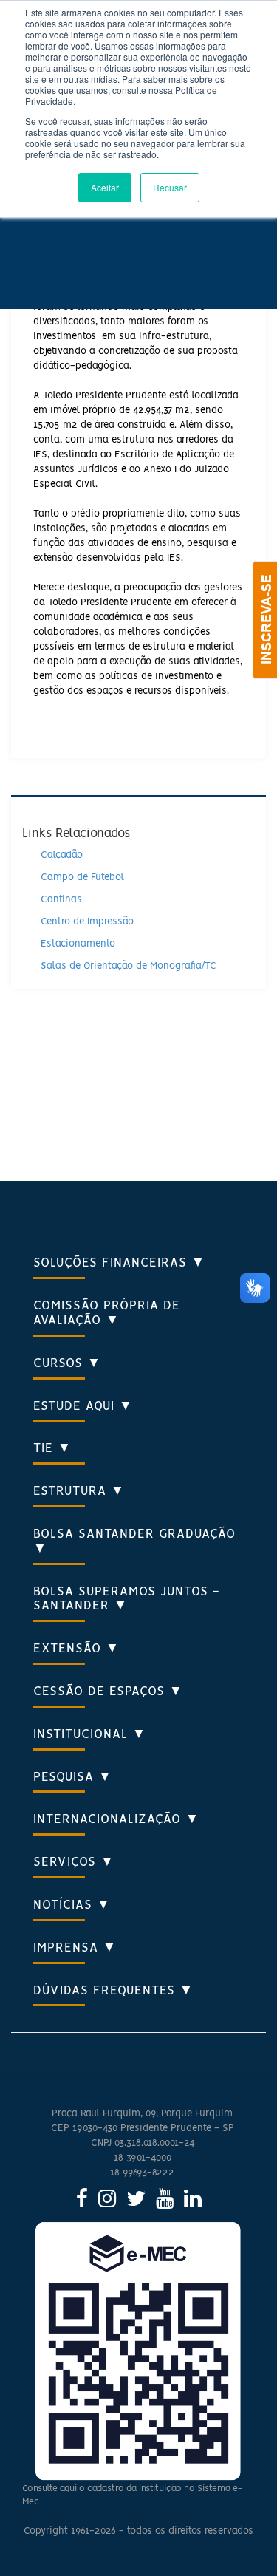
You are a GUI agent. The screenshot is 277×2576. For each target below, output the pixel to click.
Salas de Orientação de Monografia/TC (129, 966)
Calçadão (62, 855)
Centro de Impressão (87, 922)
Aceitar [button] (105, 187)
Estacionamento (78, 944)
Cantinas (61, 900)
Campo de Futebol (82, 878)
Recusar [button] (170, 187)
